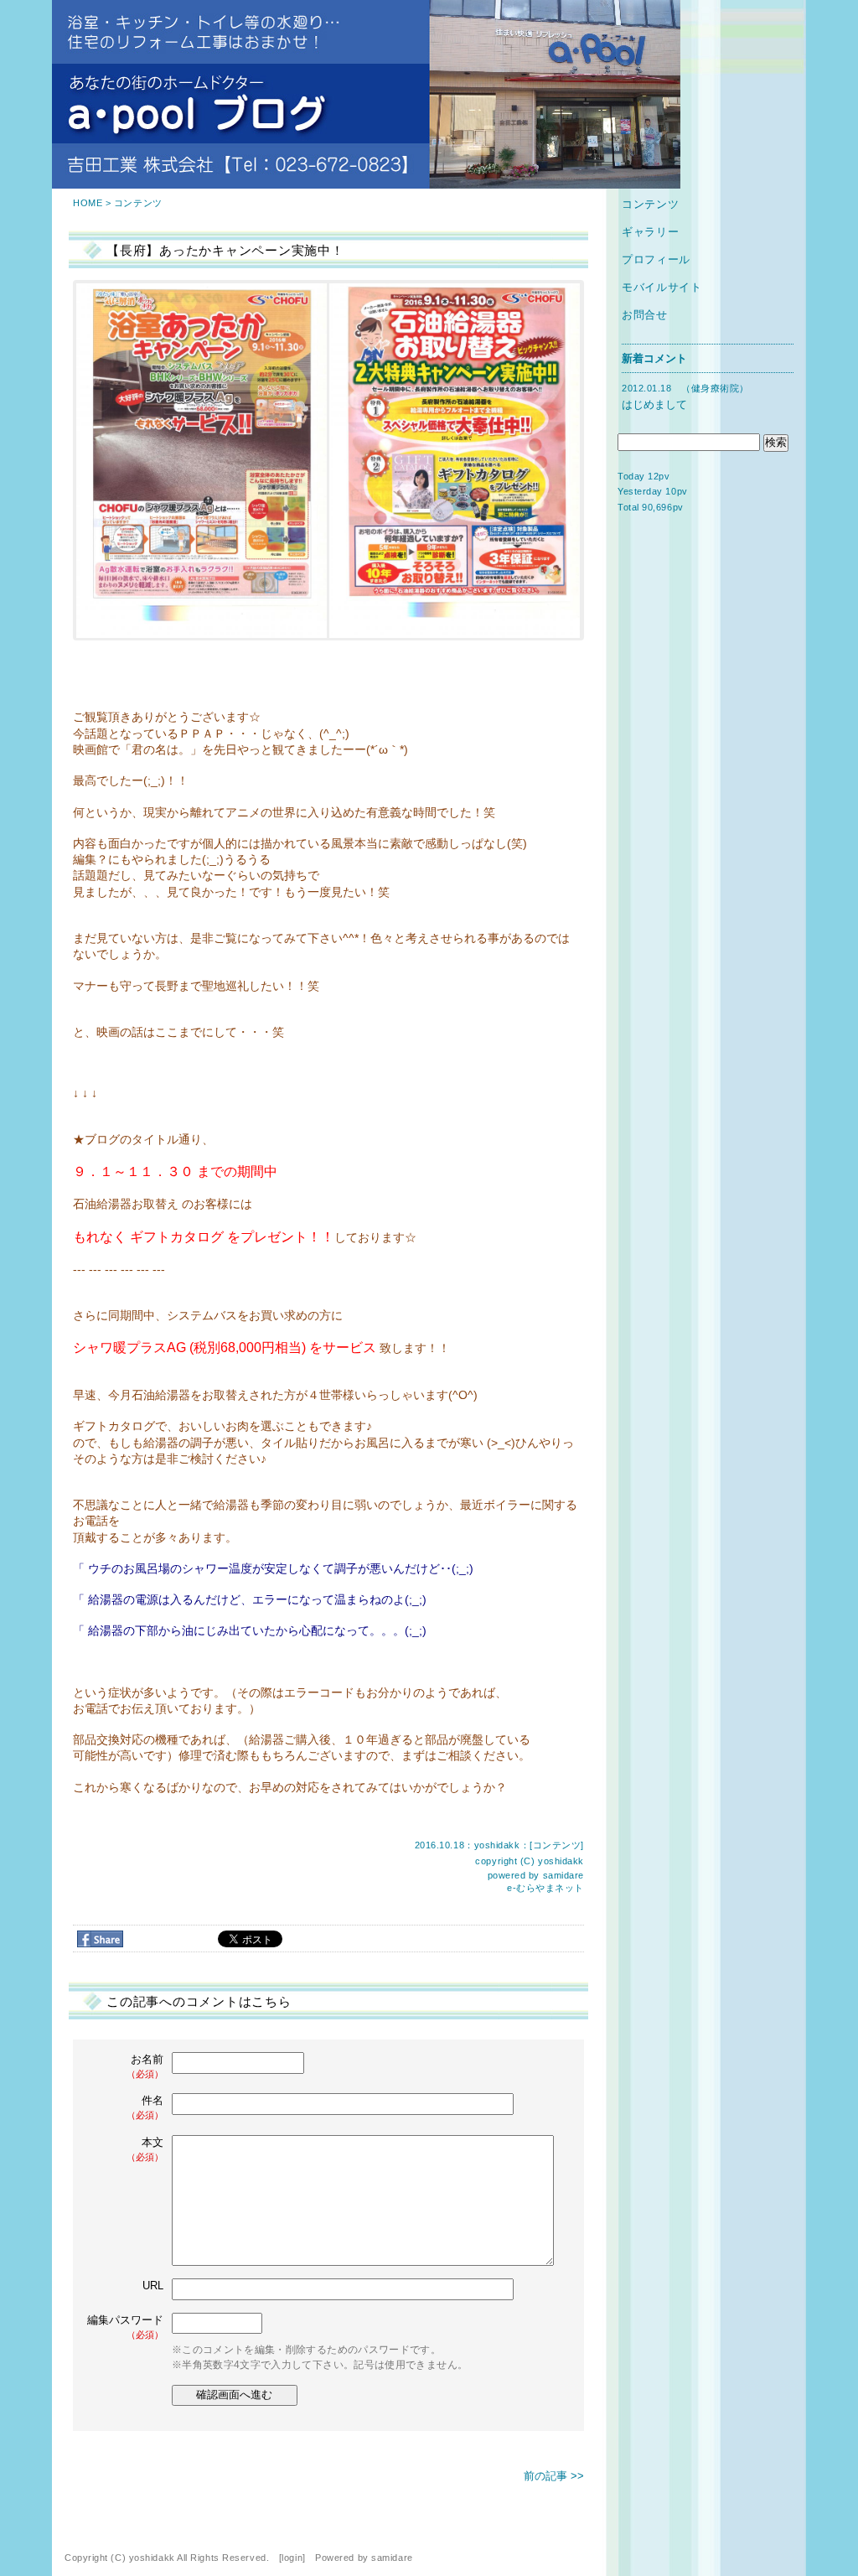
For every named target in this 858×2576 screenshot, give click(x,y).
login (292, 2558)
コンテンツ (138, 203)
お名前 (145, 2066)
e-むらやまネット (545, 1888)
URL (153, 2286)
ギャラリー (650, 232)
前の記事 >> (554, 2476)
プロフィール (656, 259)
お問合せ (645, 315)
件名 (145, 2107)
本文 (145, 2149)
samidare (563, 1875)
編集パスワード (125, 2327)
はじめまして (654, 404)
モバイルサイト (662, 287)
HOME (88, 203)
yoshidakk (561, 1861)
